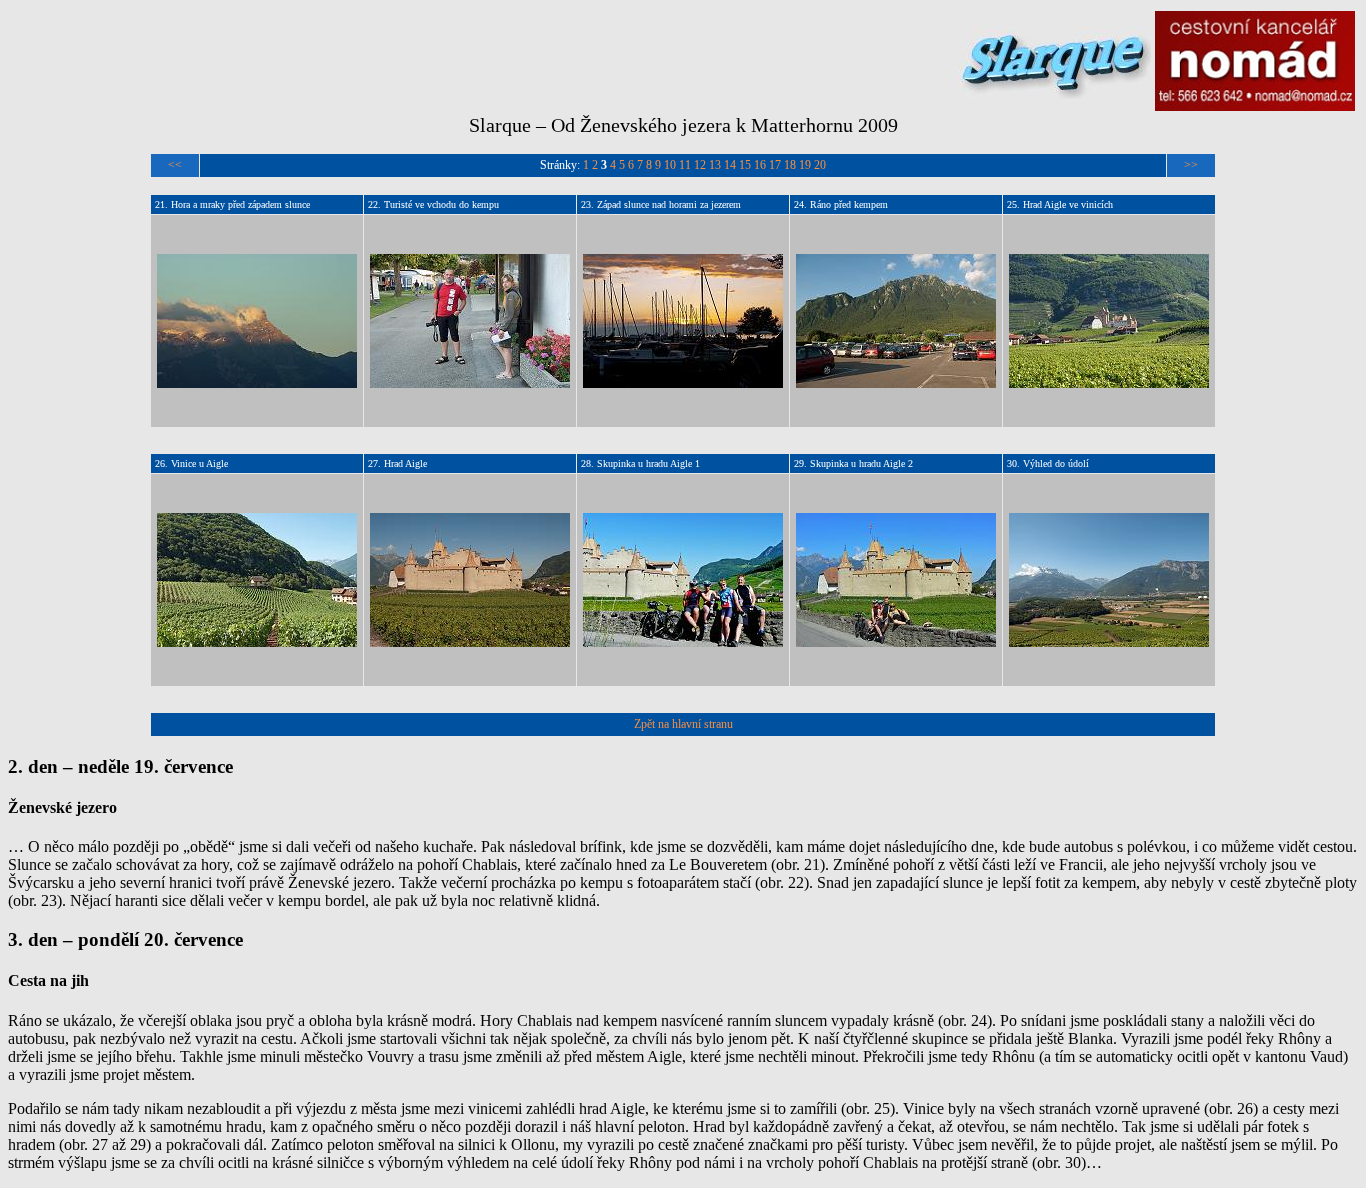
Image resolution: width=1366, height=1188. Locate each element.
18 (790, 165)
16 (760, 165)
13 (715, 165)
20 (820, 165)
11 (685, 165)
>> (1191, 165)
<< (175, 165)
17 (775, 165)
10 (670, 165)
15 (745, 165)
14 (730, 165)
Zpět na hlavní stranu (683, 724)
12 (700, 165)
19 (805, 165)
